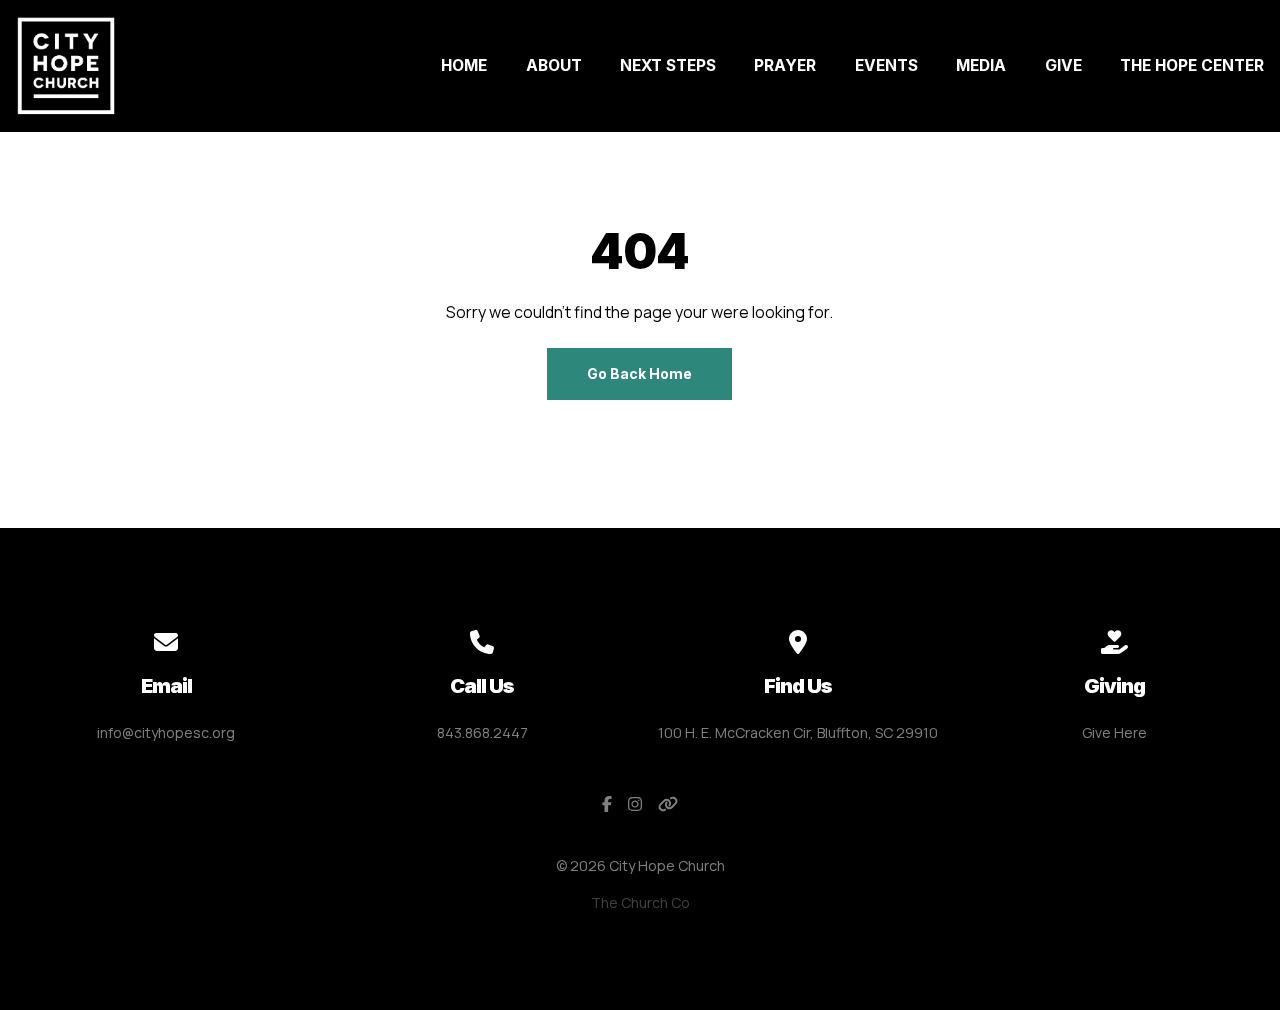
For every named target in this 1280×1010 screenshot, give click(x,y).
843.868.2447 (482, 732)
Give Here (1114, 732)
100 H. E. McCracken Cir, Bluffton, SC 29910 (798, 732)
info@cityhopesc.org (166, 732)
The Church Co (640, 902)
